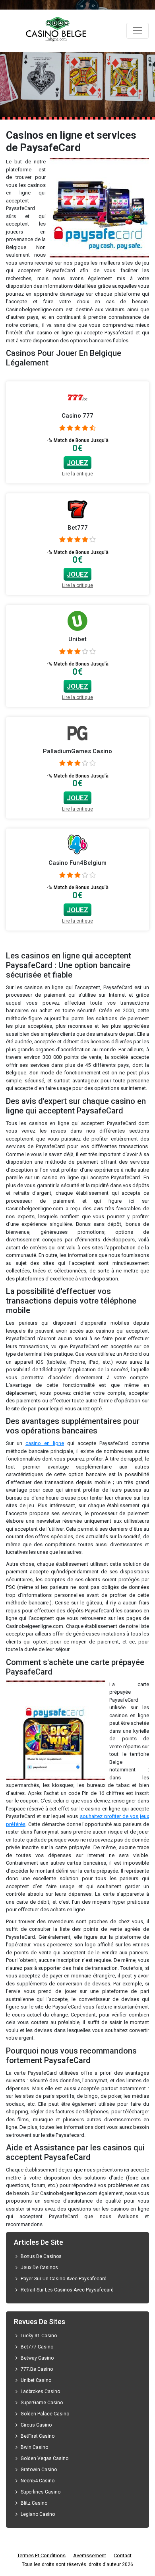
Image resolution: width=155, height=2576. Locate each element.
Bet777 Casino (38, 2347)
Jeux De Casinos (39, 2268)
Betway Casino (37, 2358)
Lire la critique (77, 474)
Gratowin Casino (39, 2470)
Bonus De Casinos (41, 2256)
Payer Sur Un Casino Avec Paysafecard (64, 2279)
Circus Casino (36, 2425)
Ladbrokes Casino (40, 2391)
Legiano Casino (38, 2514)
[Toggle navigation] (138, 31)
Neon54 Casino (38, 2481)
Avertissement (90, 2555)
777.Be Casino (37, 2369)
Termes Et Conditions (41, 2555)
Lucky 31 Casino (39, 2336)
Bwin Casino (34, 2447)
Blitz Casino (34, 2503)
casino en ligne (45, 1443)
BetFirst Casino (38, 2436)
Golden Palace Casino (45, 2414)
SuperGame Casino (42, 2403)
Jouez (77, 463)
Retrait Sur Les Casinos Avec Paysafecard (67, 2290)
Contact (123, 2555)
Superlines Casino (41, 2492)
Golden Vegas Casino (45, 2458)
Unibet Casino (36, 2380)
